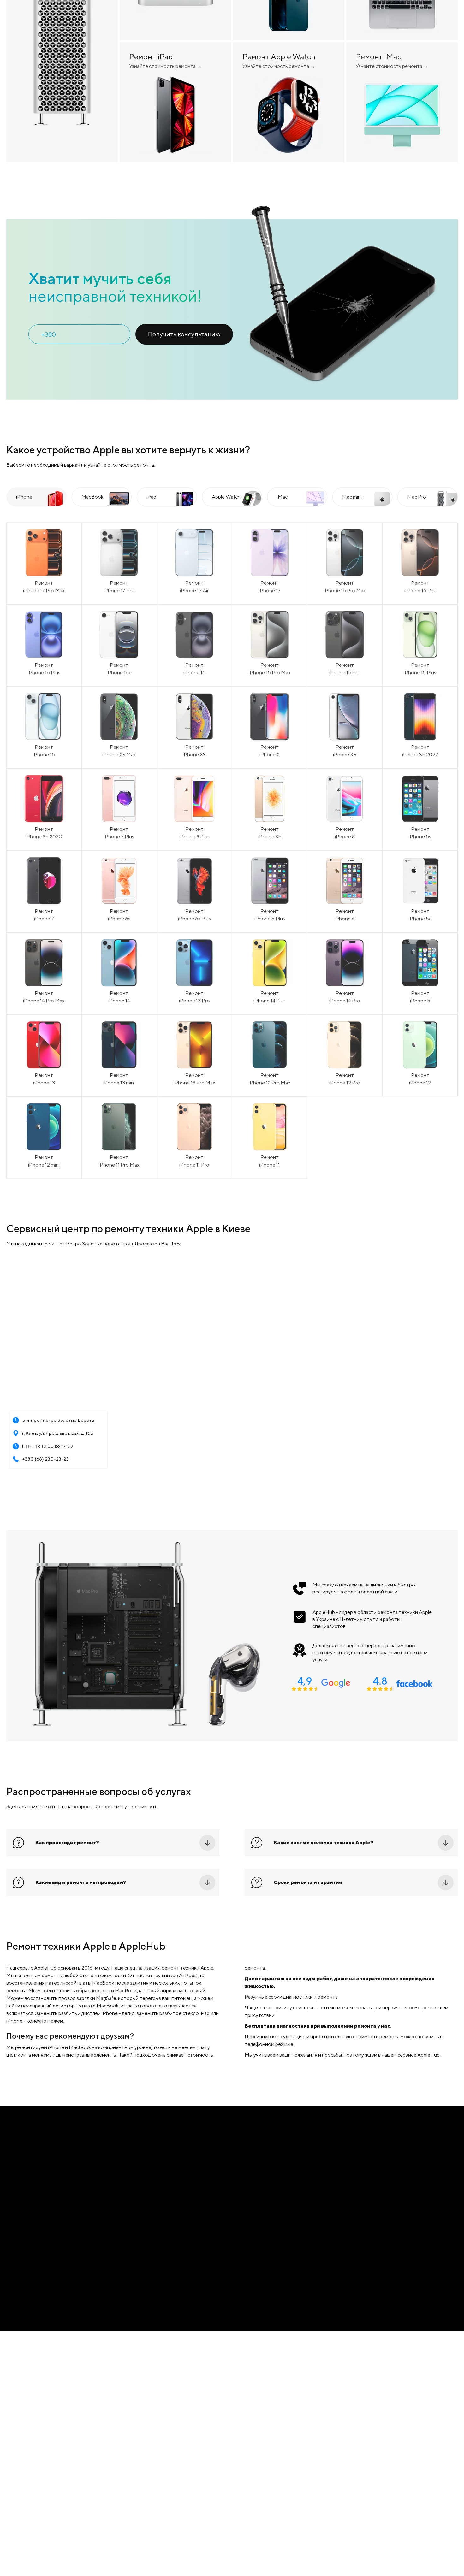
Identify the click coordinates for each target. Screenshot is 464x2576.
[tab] (36, 627)
